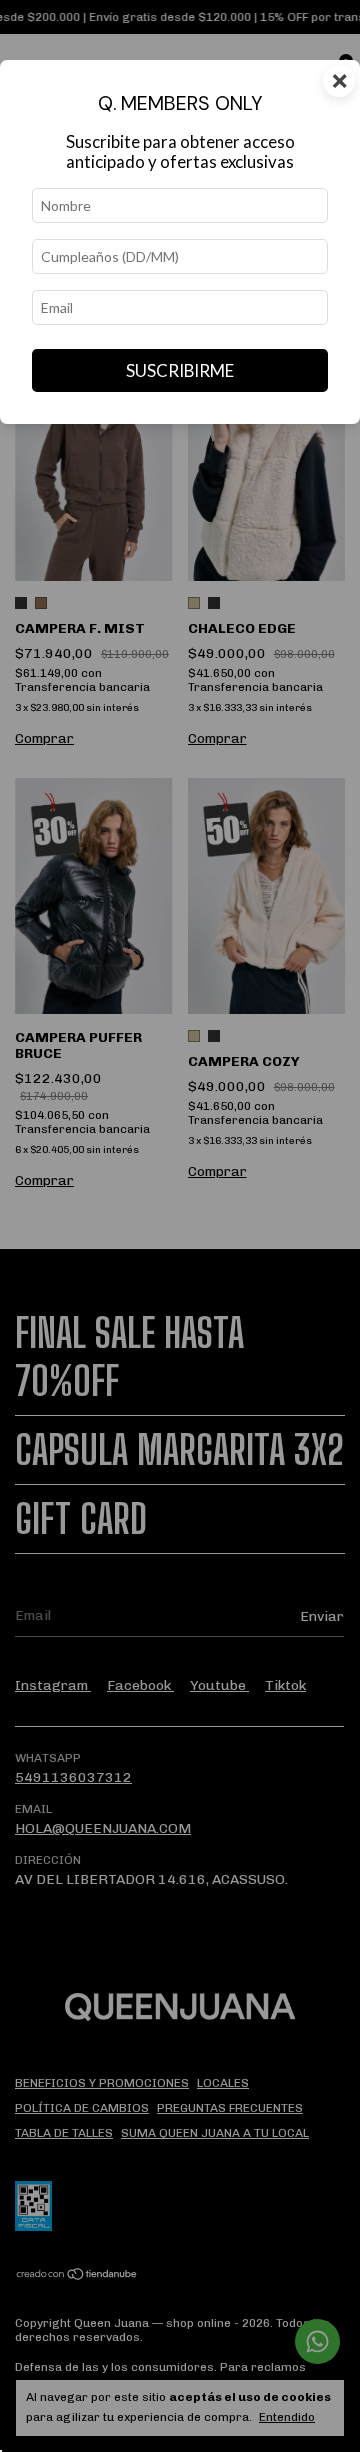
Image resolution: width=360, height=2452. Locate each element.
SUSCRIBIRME (180, 370)
